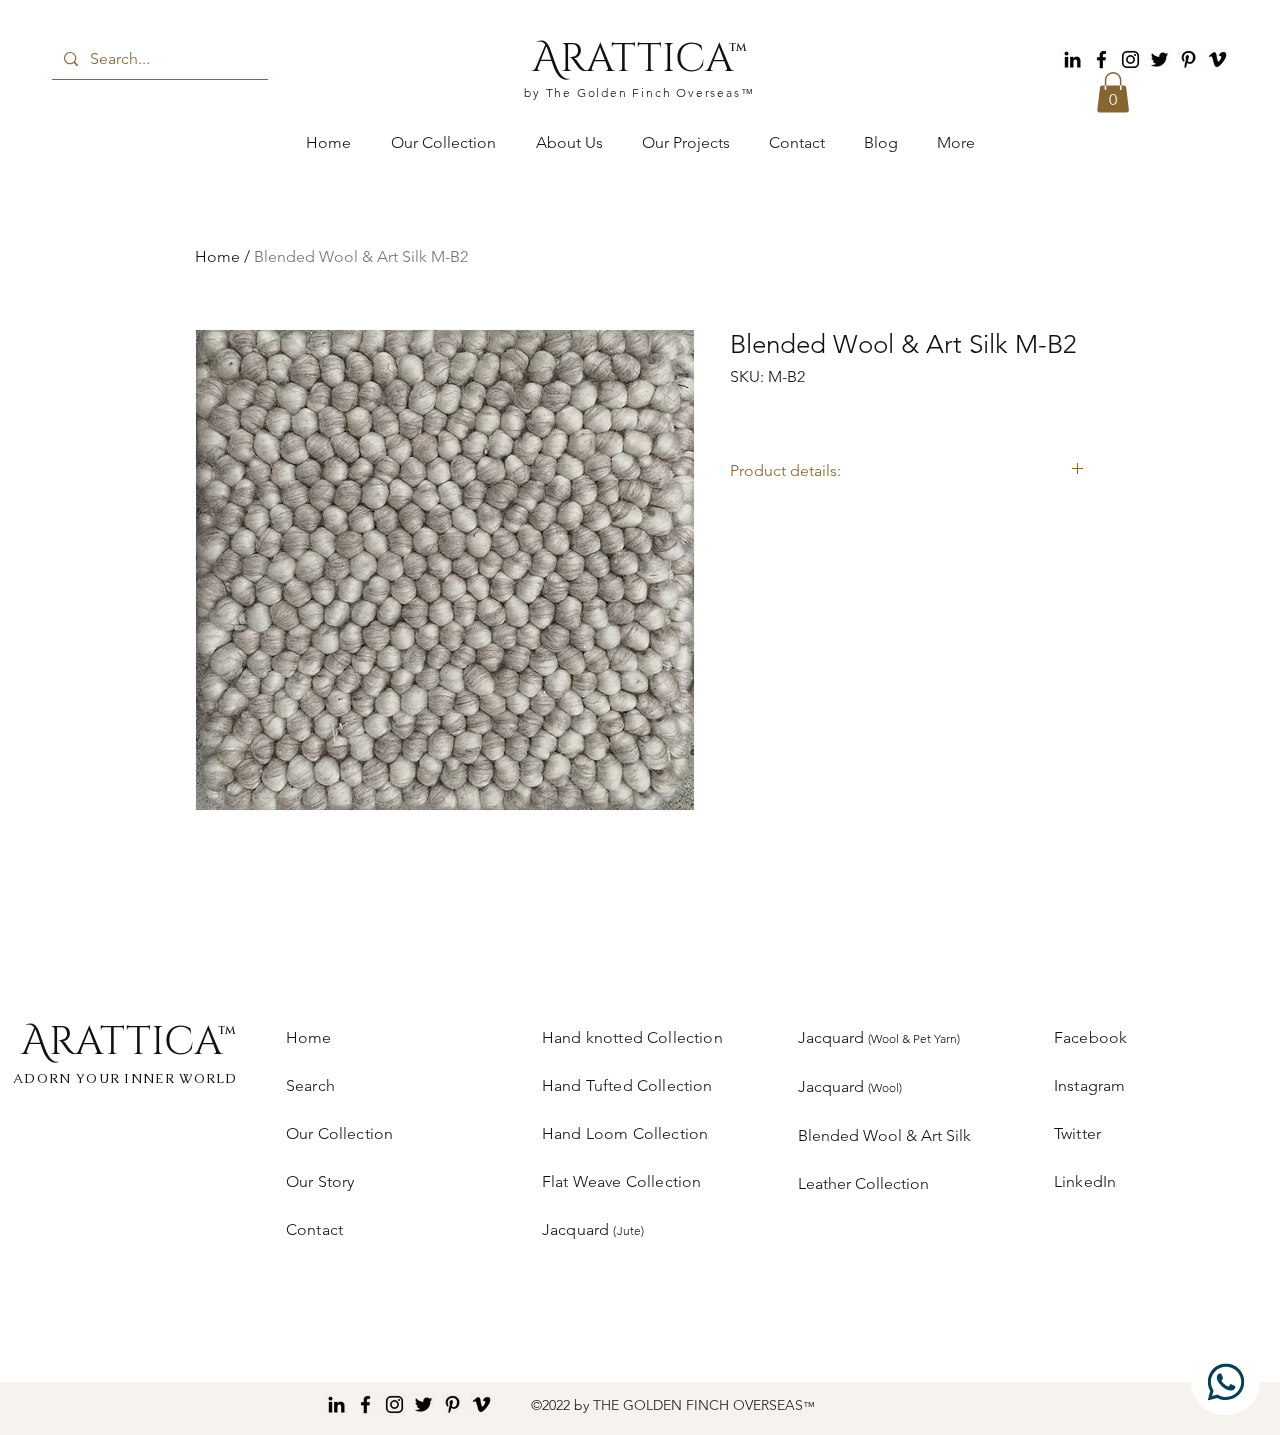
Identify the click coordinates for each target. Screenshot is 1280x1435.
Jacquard (879, 1037)
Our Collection (339, 1133)
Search (310, 1085)
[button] (1113, 92)
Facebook (1090, 1037)
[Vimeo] (1217, 59)
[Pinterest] (1188, 59)
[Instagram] (1130, 59)
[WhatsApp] (1225, 1381)
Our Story (320, 1181)
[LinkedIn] (1072, 59)
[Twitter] (1159, 59)
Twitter (1077, 1133)
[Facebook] (1101, 59)
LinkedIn (1085, 1181)
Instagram (1089, 1085)
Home (217, 256)
